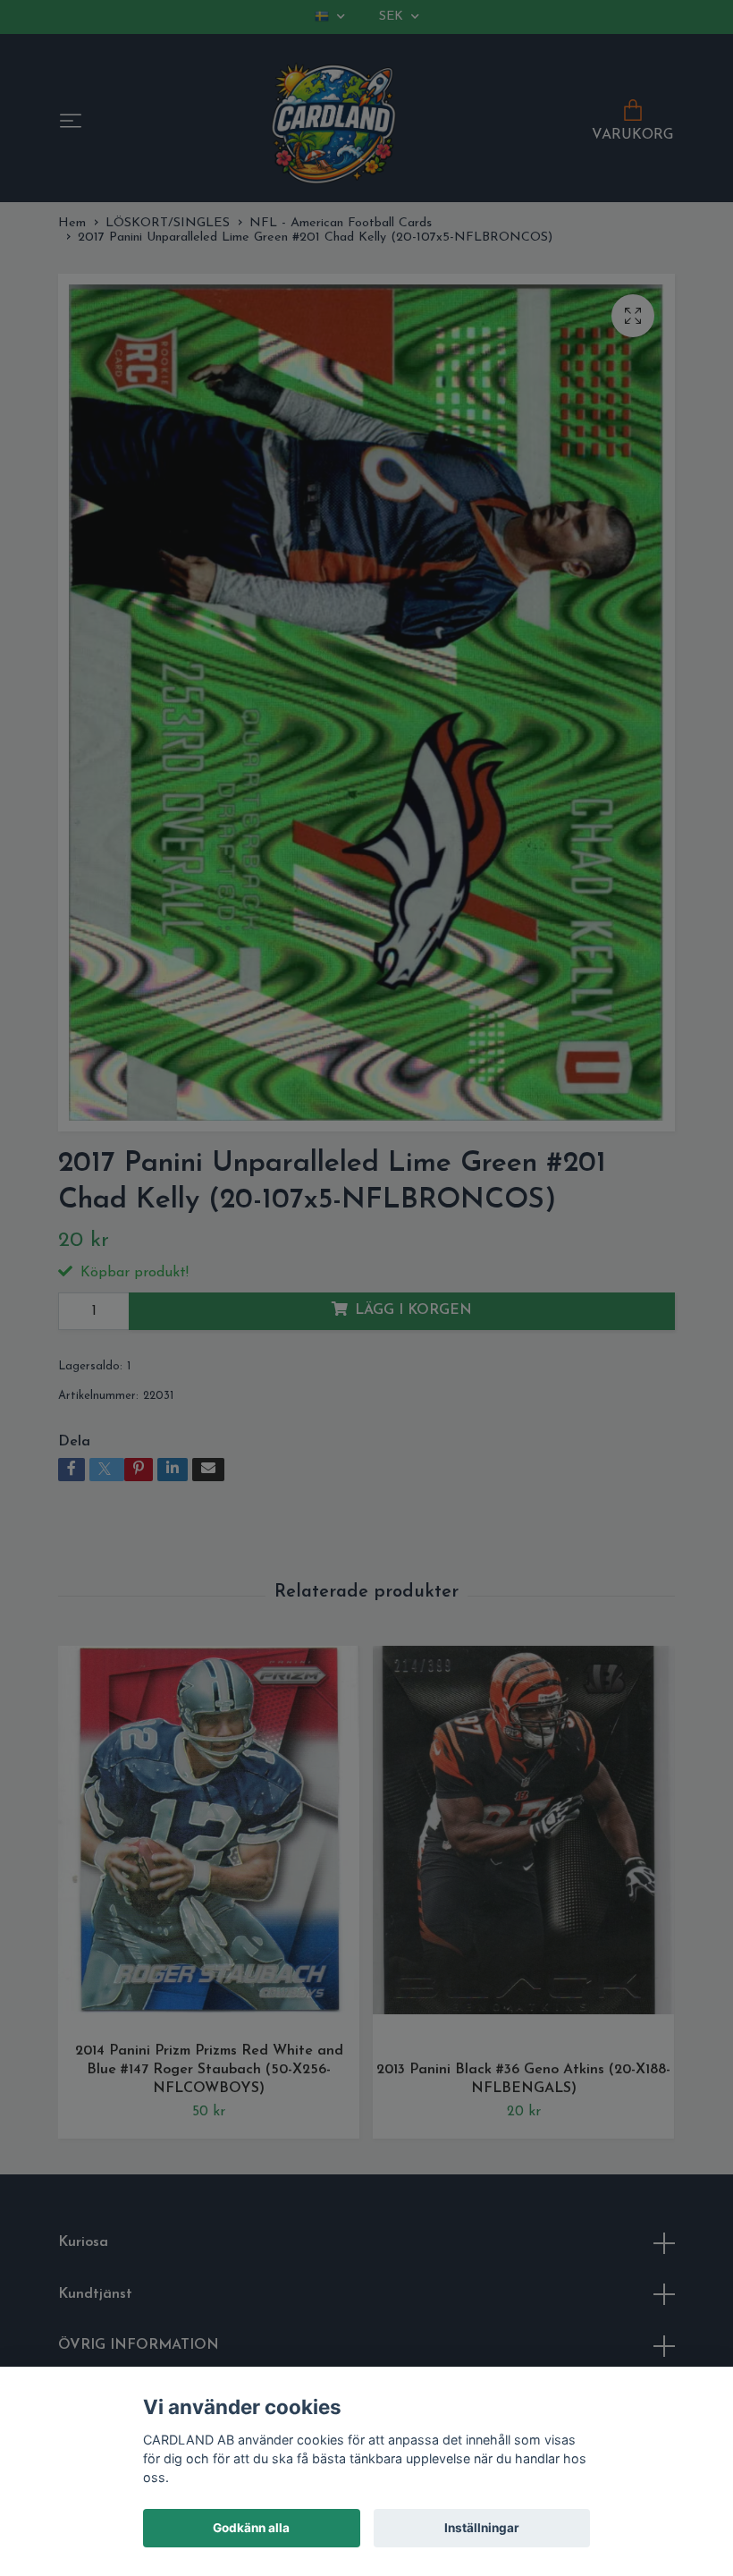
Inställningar (482, 2528)
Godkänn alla (251, 2528)
